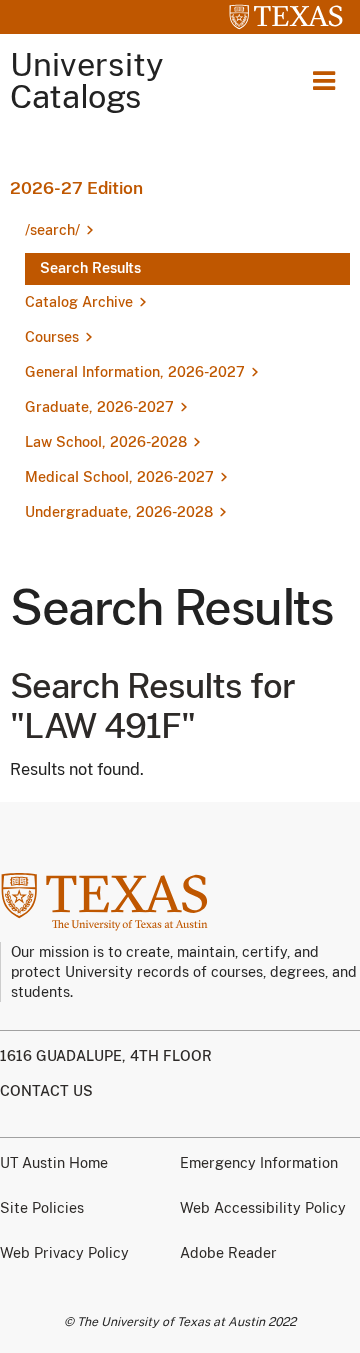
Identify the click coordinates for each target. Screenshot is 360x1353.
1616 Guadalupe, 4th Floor (106, 1056)
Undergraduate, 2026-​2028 (119, 512)
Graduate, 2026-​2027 (99, 407)
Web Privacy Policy (64, 1253)
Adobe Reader (228, 1253)
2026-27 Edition (76, 188)
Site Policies (42, 1208)
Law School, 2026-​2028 (106, 442)
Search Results (90, 268)
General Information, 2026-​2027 (135, 372)
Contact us (46, 1091)
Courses (52, 337)
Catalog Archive (79, 302)
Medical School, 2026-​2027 (119, 477)
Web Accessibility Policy (263, 1208)
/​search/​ (52, 230)
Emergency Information (259, 1163)
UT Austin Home (54, 1163)
